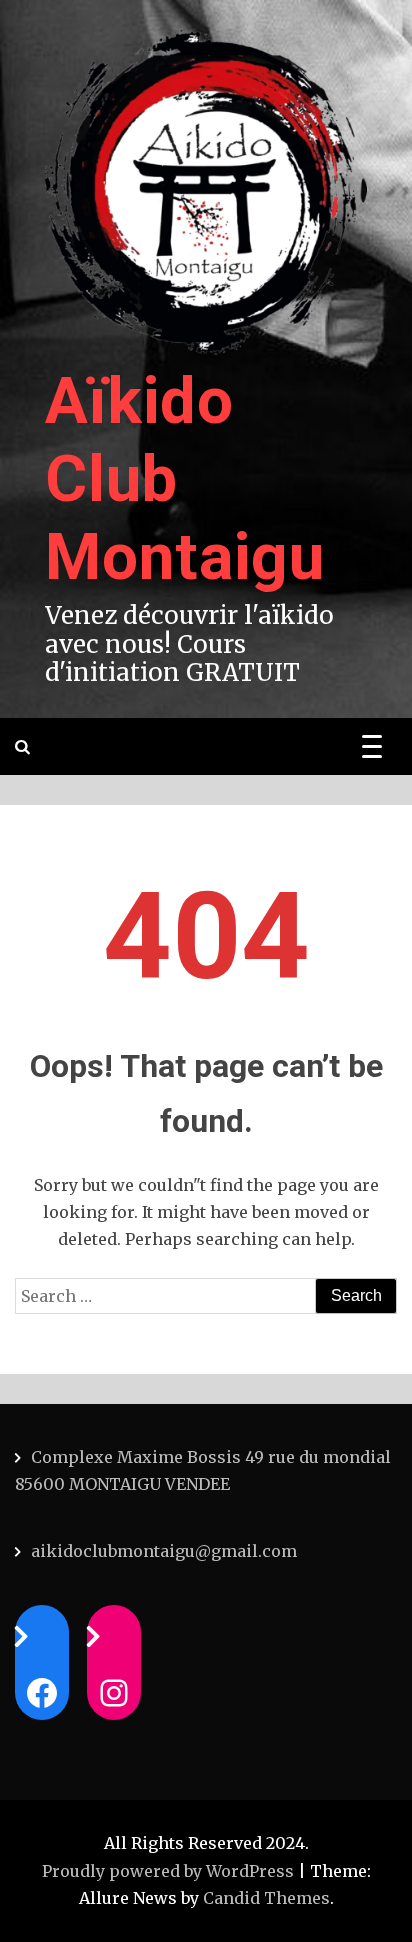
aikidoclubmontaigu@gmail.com (164, 1551)
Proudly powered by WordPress (170, 1871)
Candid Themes (266, 1898)
